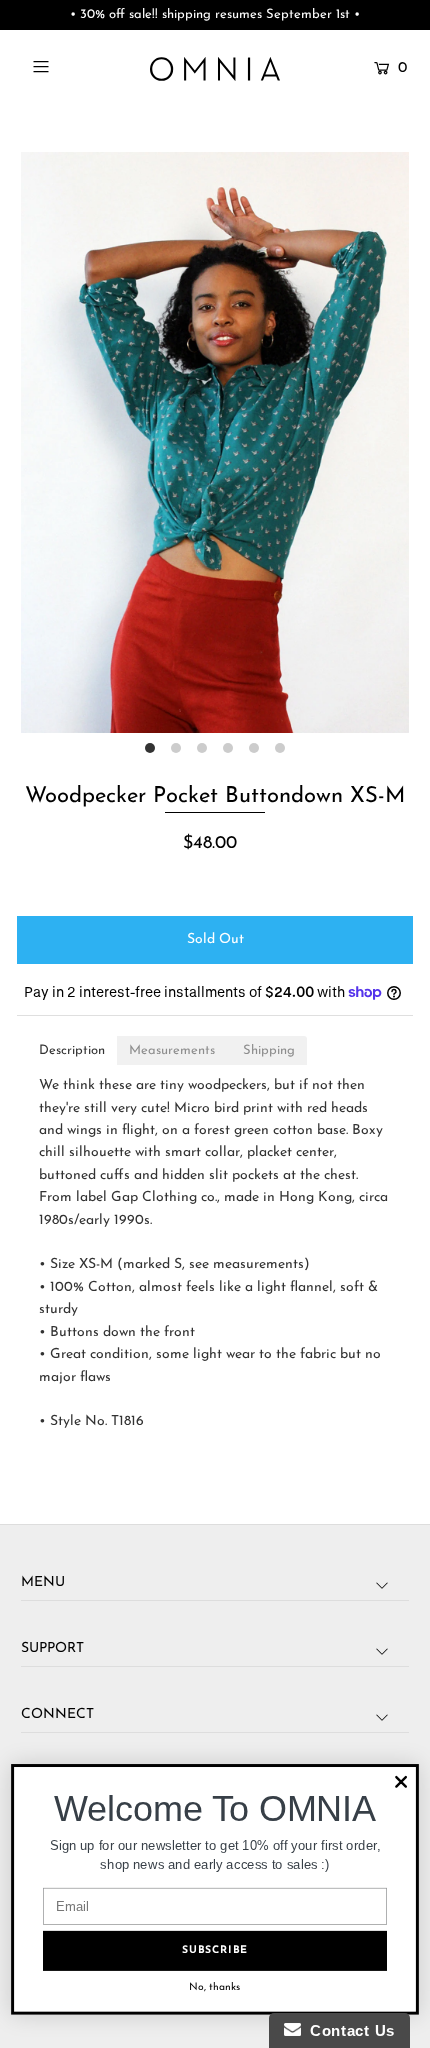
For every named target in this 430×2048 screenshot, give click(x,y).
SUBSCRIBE (214, 1950)
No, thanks (214, 1987)
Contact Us (348, 2030)
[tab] (72, 1050)
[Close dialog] (401, 1782)
